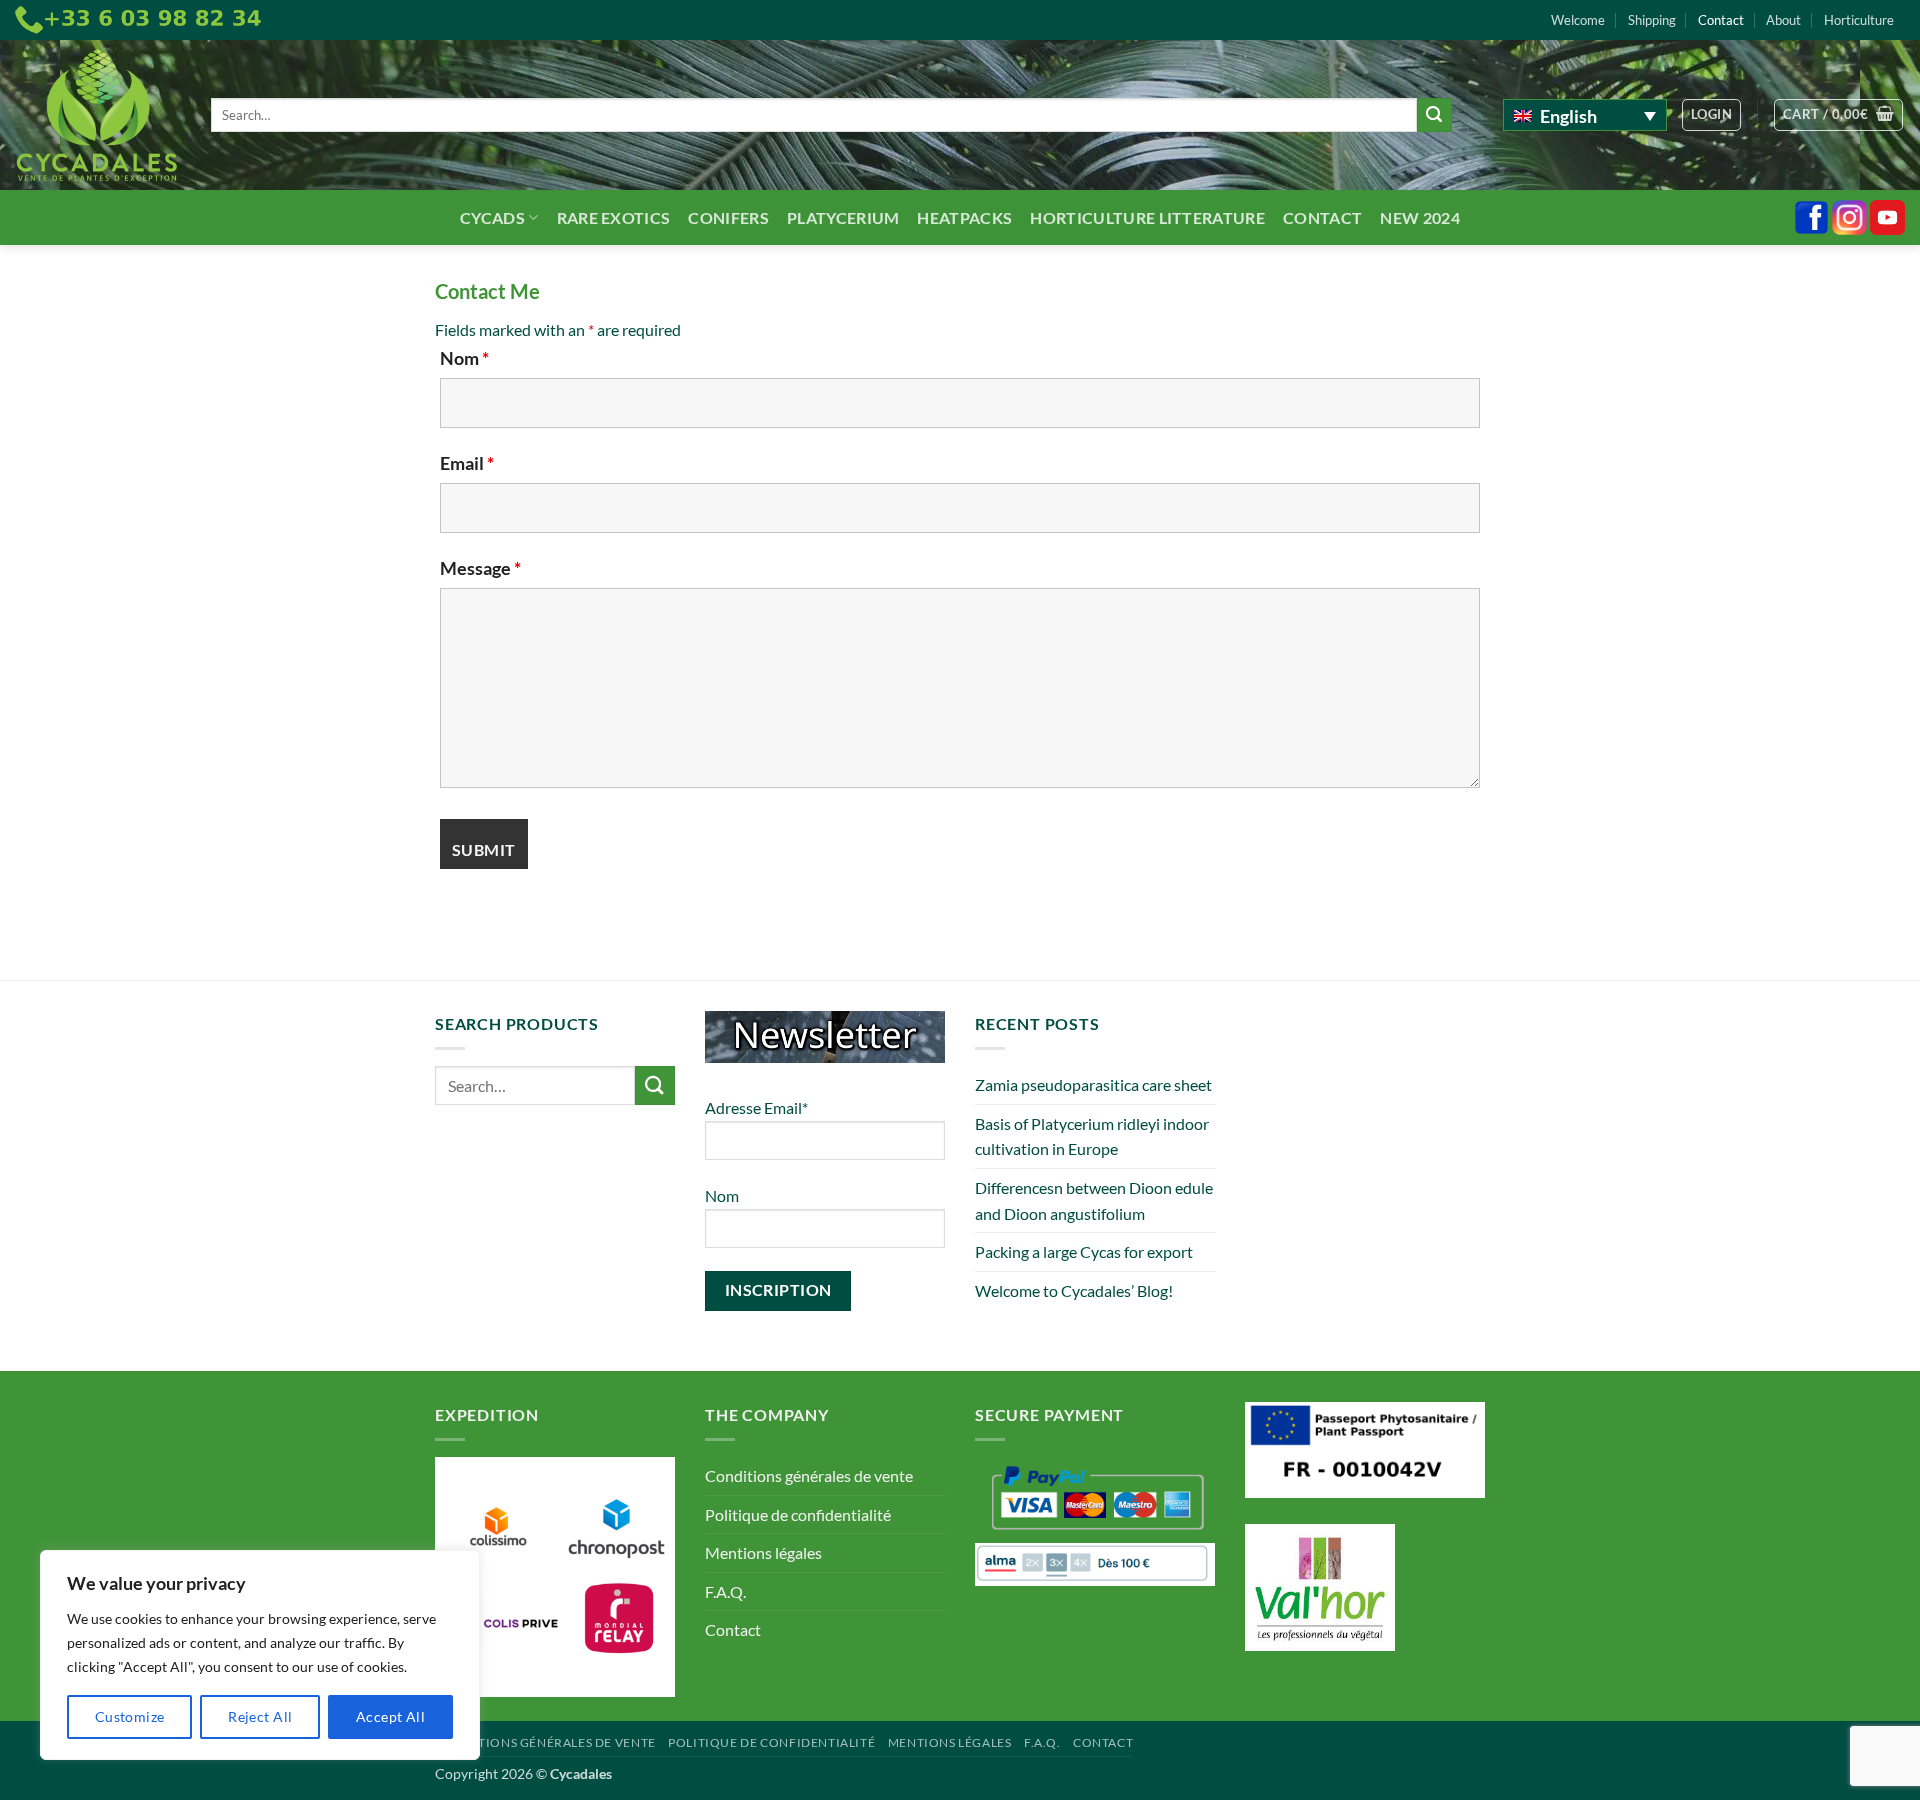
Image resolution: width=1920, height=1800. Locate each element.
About (1783, 20)
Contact (1721, 20)
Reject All (260, 1716)
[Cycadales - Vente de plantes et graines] (98, 115)
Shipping (1652, 20)
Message (480, 568)
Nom (464, 358)
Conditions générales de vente (809, 1475)
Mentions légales (763, 1552)
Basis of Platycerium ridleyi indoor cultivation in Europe (1092, 1136)
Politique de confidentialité (798, 1514)
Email (467, 463)
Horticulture (1859, 20)
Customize (130, 1716)
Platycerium (843, 217)
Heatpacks (964, 217)
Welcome (1578, 20)
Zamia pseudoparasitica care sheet (1093, 1084)
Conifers (728, 217)
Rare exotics (614, 217)
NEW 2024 (1420, 217)
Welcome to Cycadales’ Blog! (1074, 1290)
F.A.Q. (725, 1591)
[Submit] (1434, 115)
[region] (260, 1655)
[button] (1711, 115)
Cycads (492, 217)
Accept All (390, 1716)
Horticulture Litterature (1147, 217)
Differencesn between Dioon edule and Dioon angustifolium (1094, 1200)
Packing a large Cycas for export (1084, 1251)
